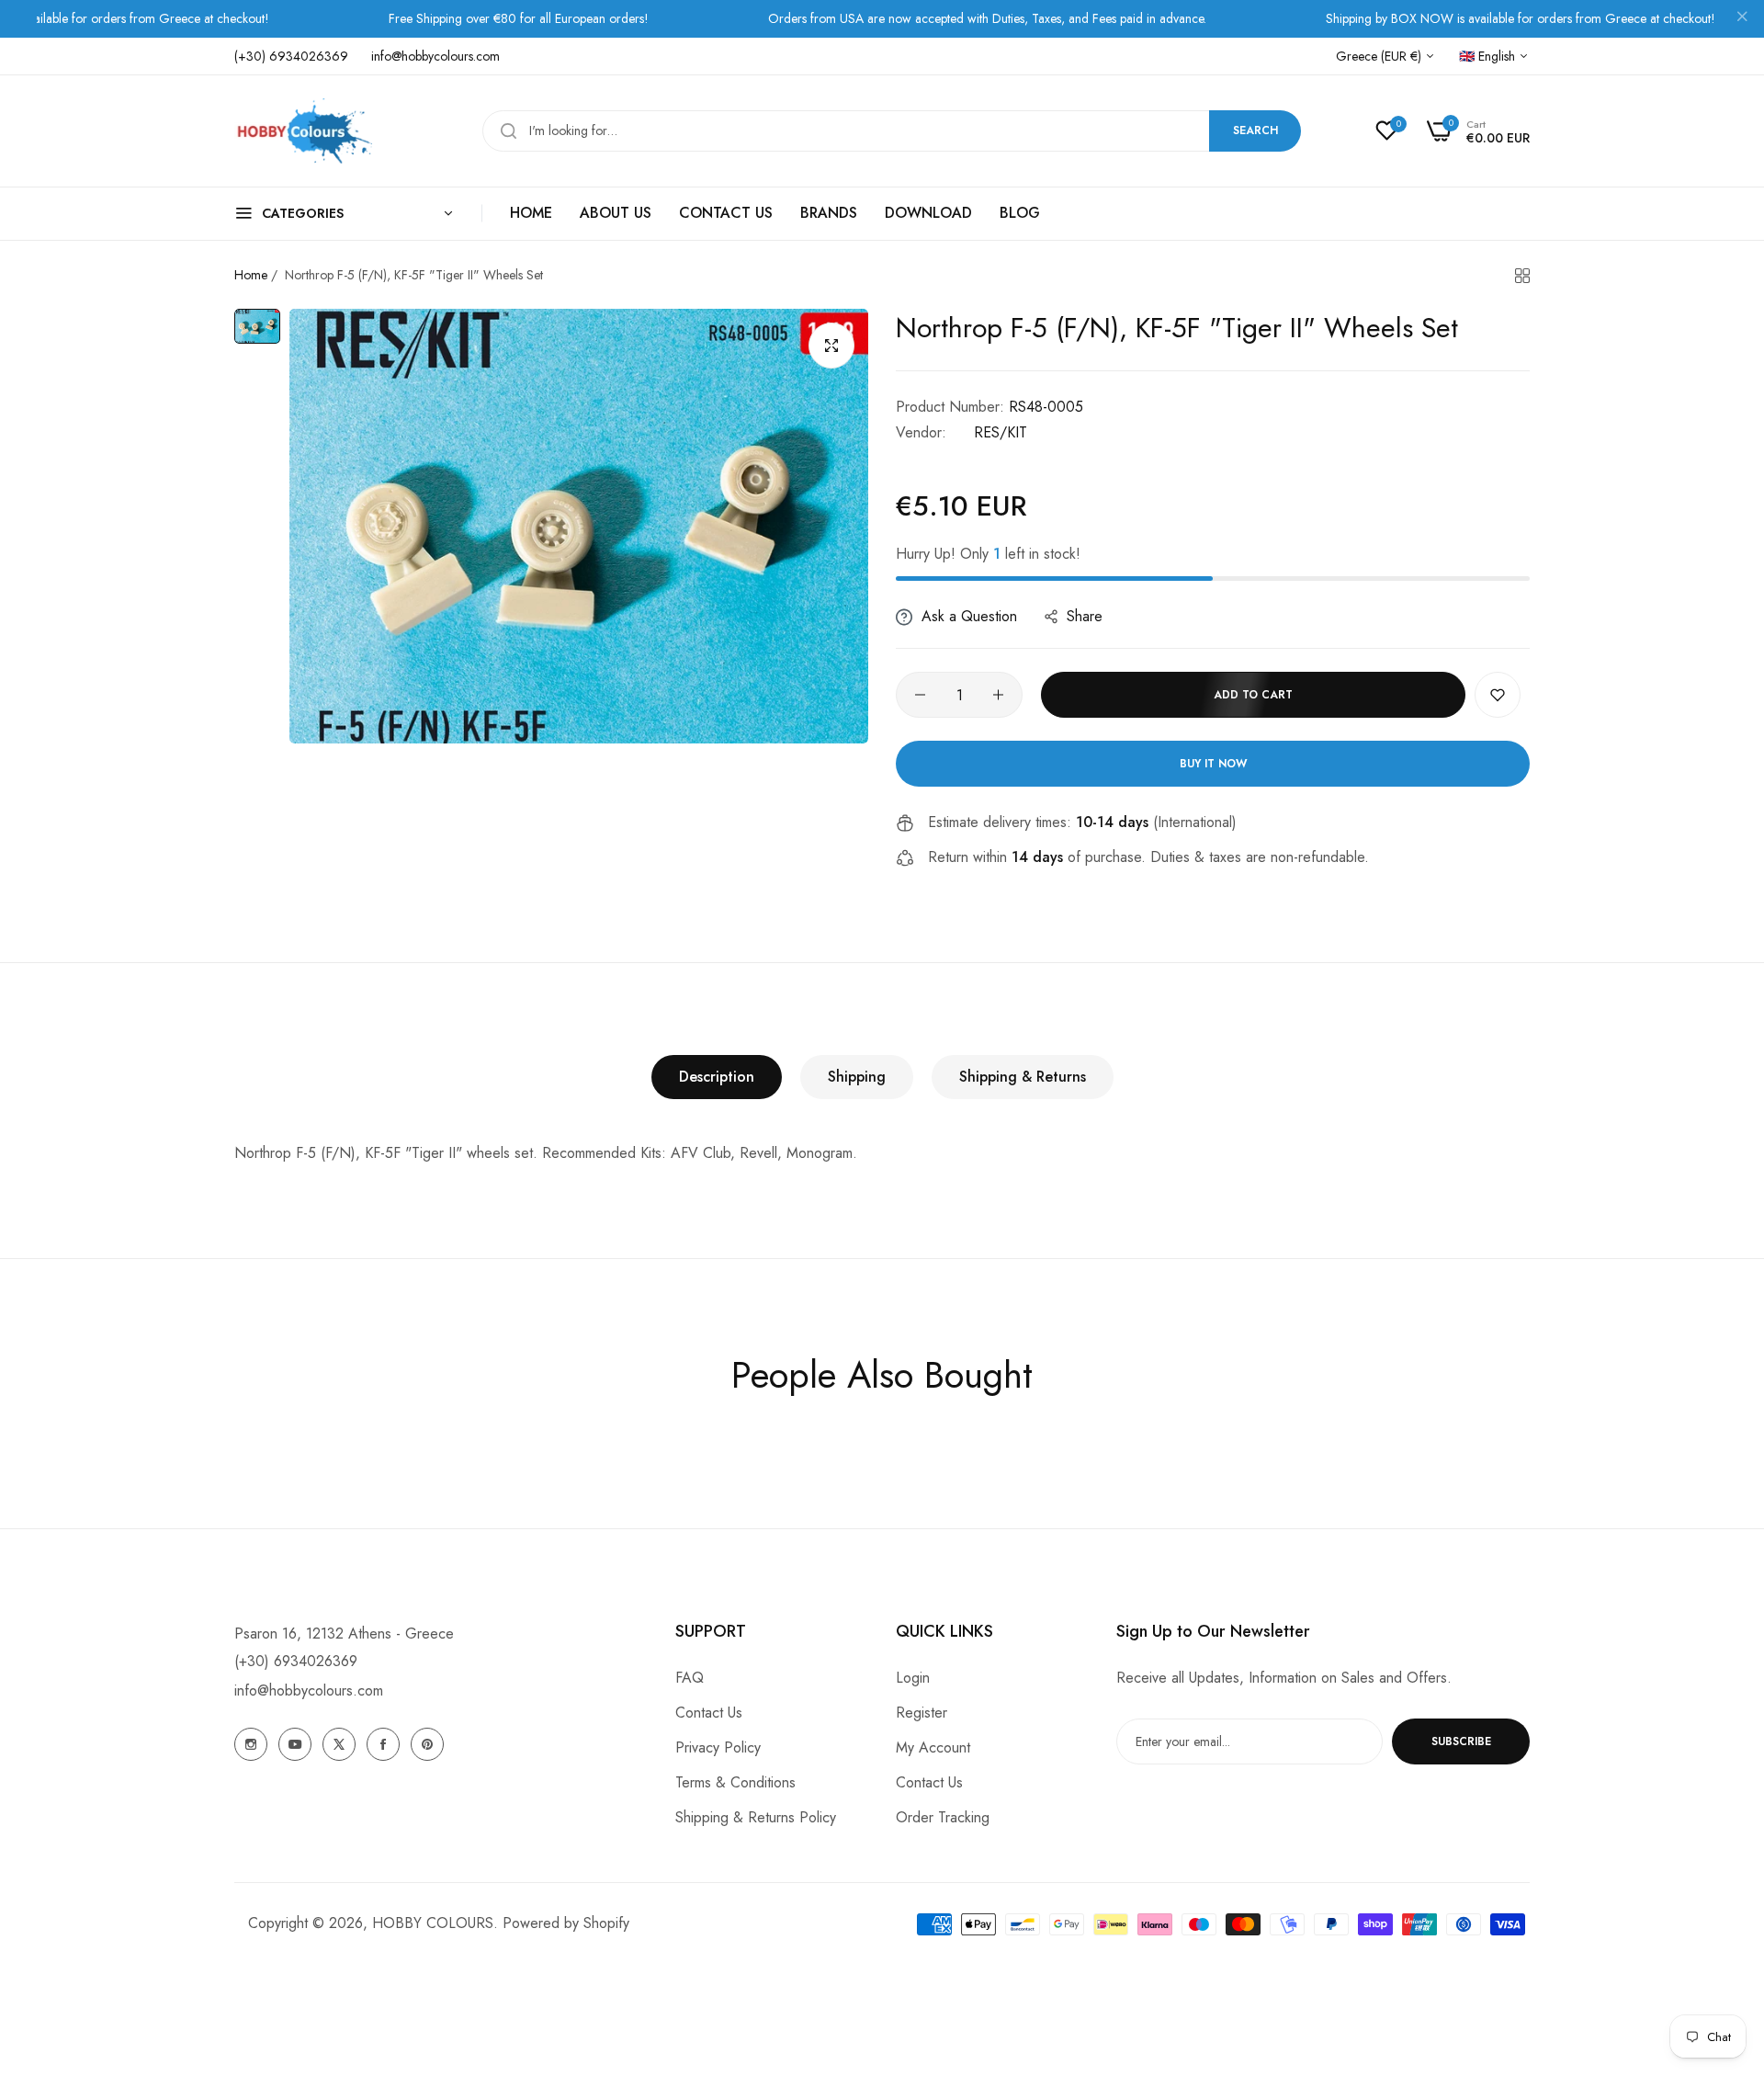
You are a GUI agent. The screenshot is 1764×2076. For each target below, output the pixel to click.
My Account (933, 1747)
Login (913, 1678)
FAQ (690, 1678)
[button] (1498, 695)
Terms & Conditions (735, 1782)
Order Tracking (943, 1817)
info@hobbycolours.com (309, 1690)
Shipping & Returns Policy (756, 1817)
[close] (1742, 19)
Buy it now (1213, 764)
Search (1255, 130)
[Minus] (920, 695)
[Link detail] (251, 1744)
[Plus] (998, 695)
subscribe (1461, 1741)
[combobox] (892, 131)
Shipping (857, 1077)
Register (922, 1713)
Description (717, 1077)
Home (251, 275)
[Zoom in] (831, 346)
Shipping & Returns (1023, 1077)
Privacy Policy (718, 1747)
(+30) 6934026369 (296, 1661)
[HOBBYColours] (303, 131)
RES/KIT (1001, 432)
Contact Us (709, 1713)
